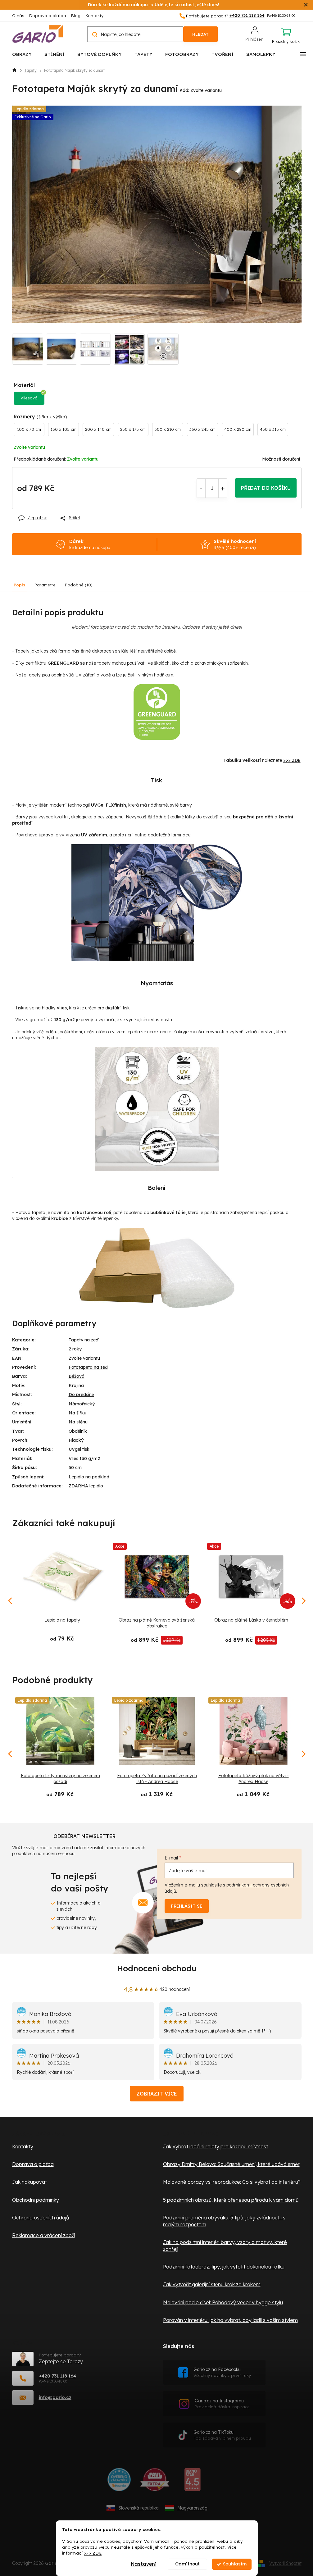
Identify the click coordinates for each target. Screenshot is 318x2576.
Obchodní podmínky (36, 2200)
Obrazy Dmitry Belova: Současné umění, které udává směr (231, 2164)
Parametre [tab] (45, 585)
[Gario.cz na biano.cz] (192, 2482)
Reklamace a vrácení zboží (43, 2235)
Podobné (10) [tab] (79, 585)
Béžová (77, 1376)
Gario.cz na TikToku (222, 2435)
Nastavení (144, 2564)
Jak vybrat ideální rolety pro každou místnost (216, 2146)
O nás (18, 16)
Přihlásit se (187, 1906)
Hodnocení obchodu (157, 1968)
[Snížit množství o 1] (201, 488)
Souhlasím (235, 2564)
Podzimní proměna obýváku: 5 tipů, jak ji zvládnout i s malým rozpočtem (224, 2221)
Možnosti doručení (281, 459)
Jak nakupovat (30, 2182)
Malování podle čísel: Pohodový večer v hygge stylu (223, 2302)
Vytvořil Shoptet (285, 2563)
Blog (76, 16)
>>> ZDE (93, 2553)
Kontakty (94, 16)
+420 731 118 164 (57, 2376)
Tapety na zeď (84, 1340)
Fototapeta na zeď (88, 1367)
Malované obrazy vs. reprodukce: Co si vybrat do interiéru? (232, 2182)
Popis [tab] (19, 585)
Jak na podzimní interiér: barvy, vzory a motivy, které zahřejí (225, 2246)
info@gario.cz (55, 2397)
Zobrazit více (157, 2094)
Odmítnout (187, 2564)
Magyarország (192, 2508)
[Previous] (11, 1754)
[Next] (303, 1754)
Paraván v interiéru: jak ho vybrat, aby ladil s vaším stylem (230, 2320)
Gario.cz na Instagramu (222, 2404)
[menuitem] (22, 54)
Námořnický (82, 1404)
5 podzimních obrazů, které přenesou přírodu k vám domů (231, 2200)
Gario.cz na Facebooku (222, 2372)
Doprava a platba (48, 16)
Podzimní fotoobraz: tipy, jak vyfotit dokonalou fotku (224, 2267)
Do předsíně (81, 1395)
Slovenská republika (139, 2508)
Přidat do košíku (266, 488)
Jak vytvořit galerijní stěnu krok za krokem (212, 2284)
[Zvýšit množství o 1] (223, 488)
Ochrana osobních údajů (41, 2218)
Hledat (200, 34)
